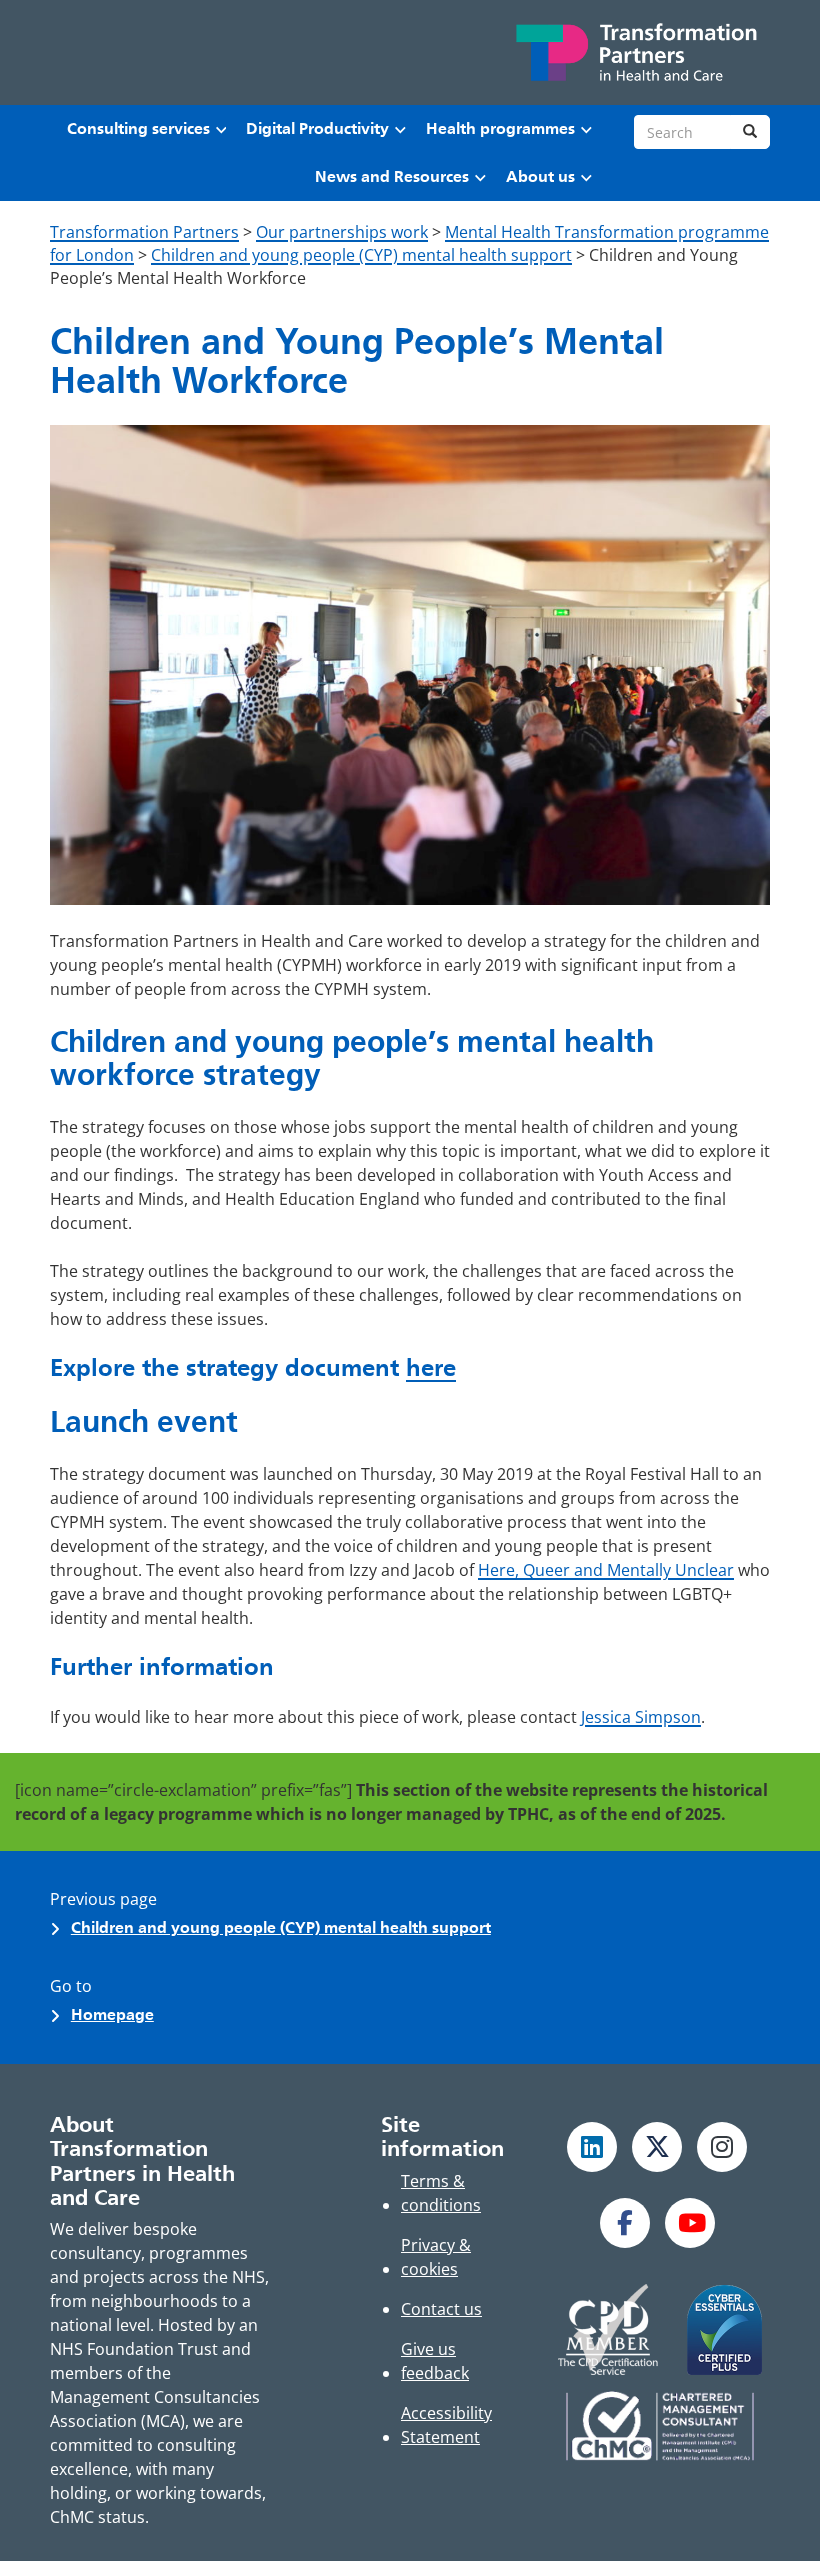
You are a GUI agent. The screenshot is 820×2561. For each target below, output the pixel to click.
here (431, 1367)
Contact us (441, 2309)
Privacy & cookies (436, 2257)
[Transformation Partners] (635, 52)
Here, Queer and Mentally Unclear (606, 1570)
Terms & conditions (441, 2193)
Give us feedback (435, 2361)
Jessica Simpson (641, 1717)
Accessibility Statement (446, 2425)
